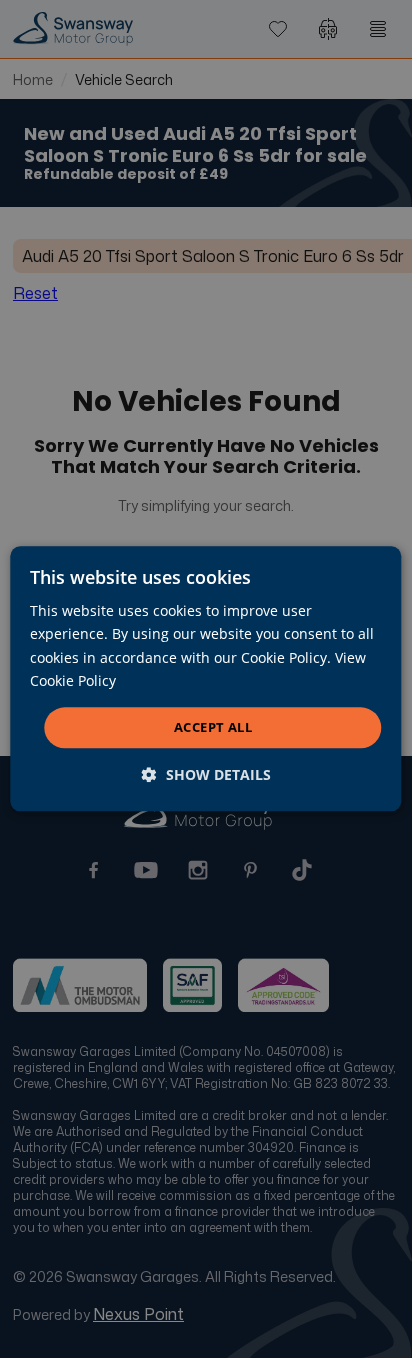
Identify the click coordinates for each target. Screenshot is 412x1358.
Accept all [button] (213, 727)
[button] (206, 775)
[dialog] (205, 678)
